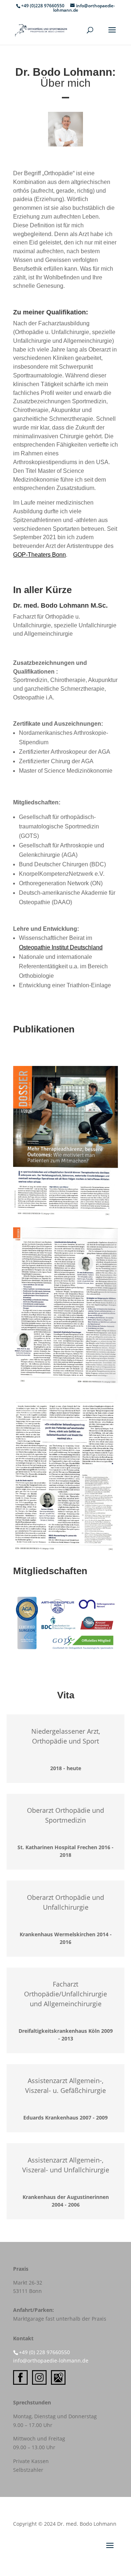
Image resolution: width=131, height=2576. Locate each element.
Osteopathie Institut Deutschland (61, 947)
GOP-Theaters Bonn (39, 555)
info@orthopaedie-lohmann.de (51, 2361)
